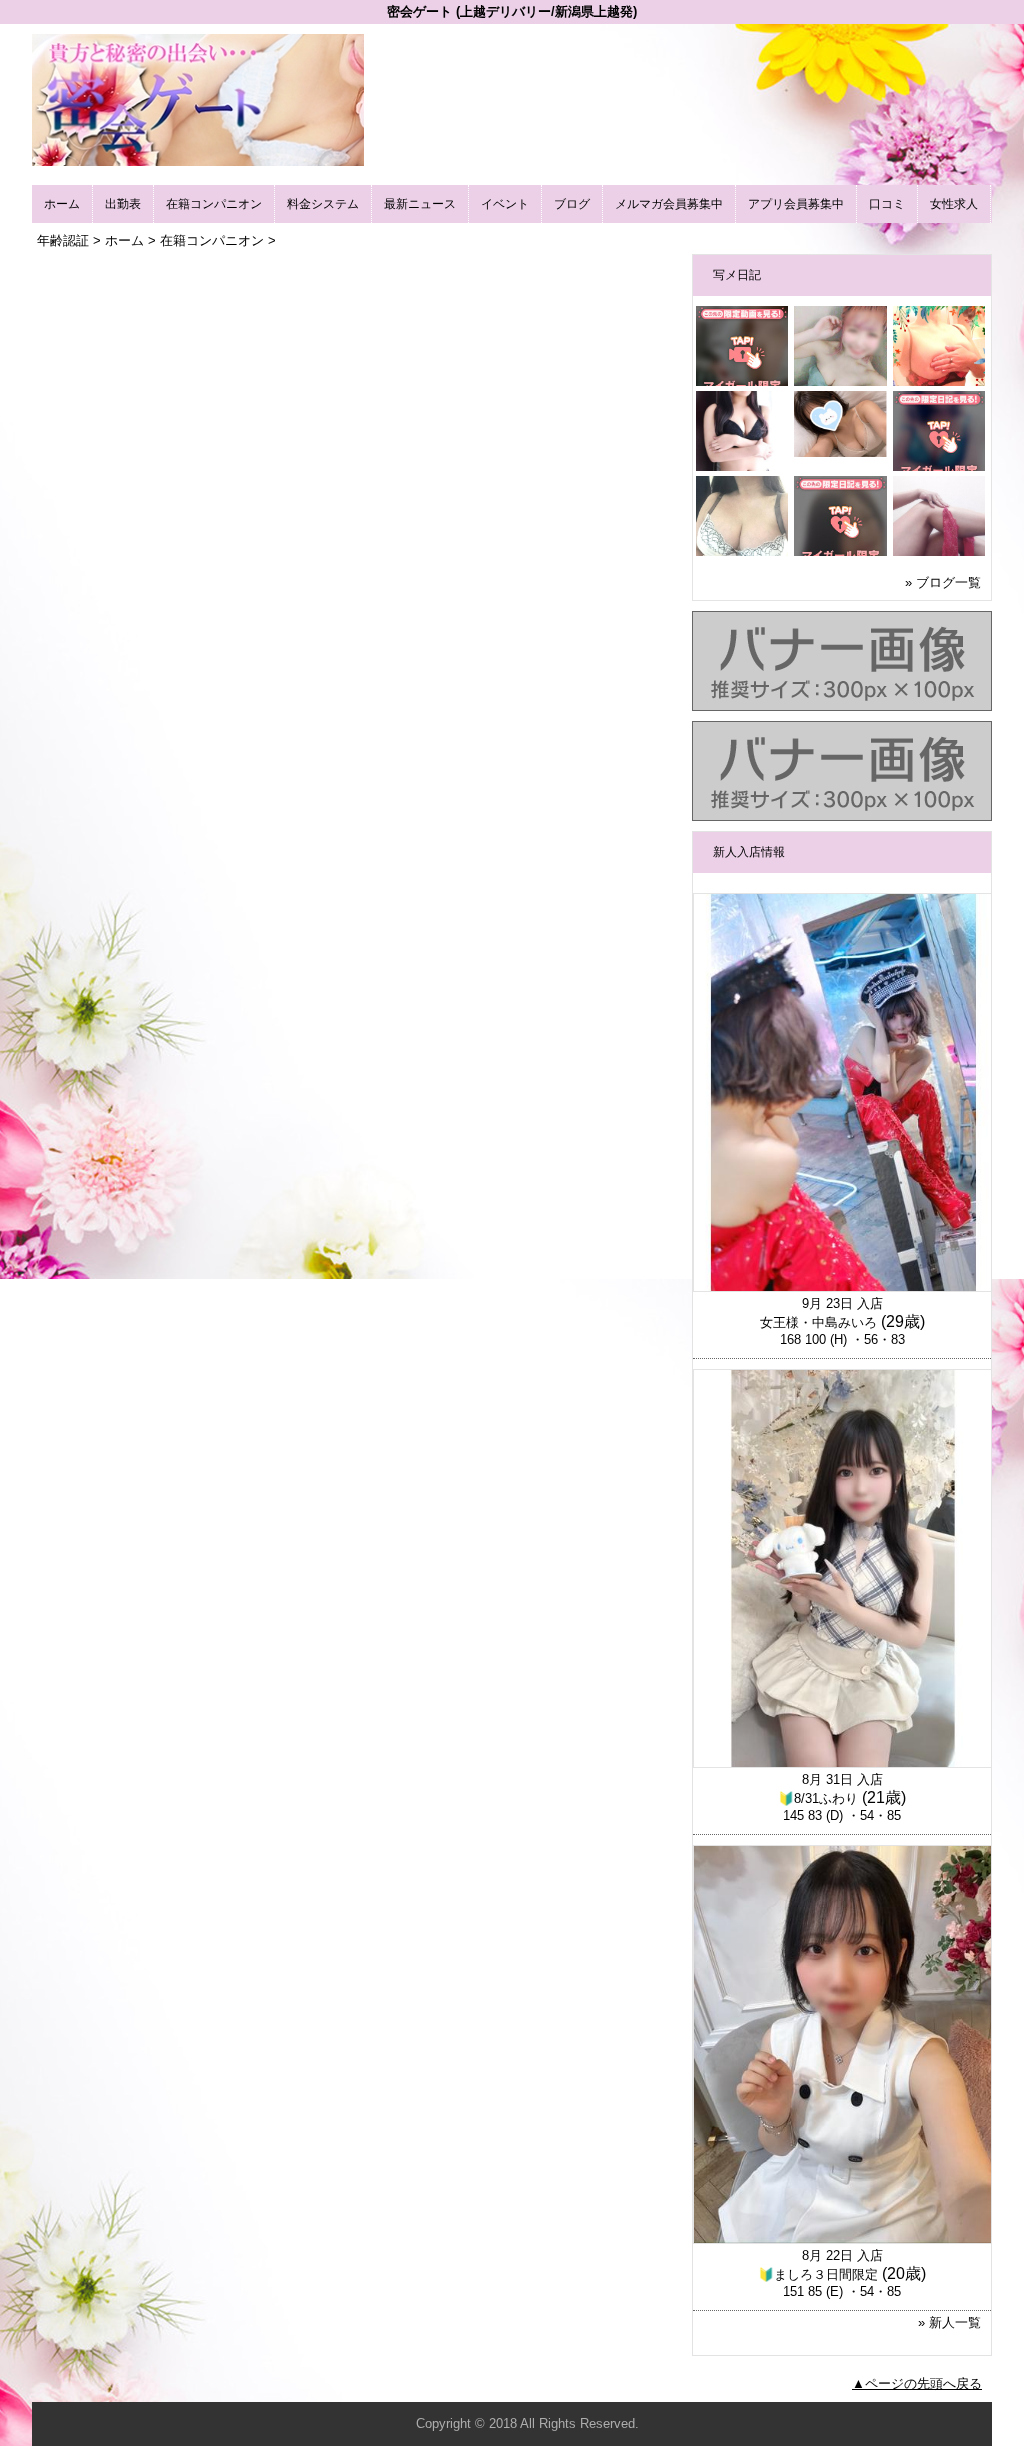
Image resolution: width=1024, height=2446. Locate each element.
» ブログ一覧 (943, 582)
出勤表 (123, 204)
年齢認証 (63, 240)
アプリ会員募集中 (796, 204)
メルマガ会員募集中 (669, 204)
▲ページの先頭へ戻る (917, 2383)
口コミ (887, 204)
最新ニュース (420, 204)
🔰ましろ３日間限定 (818, 2274)
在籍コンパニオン (214, 204)
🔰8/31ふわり (818, 1798)
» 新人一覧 (949, 2322)
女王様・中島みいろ (818, 1322)
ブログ (572, 204)
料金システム (323, 204)
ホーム (62, 204)
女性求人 (954, 204)
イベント (505, 204)
